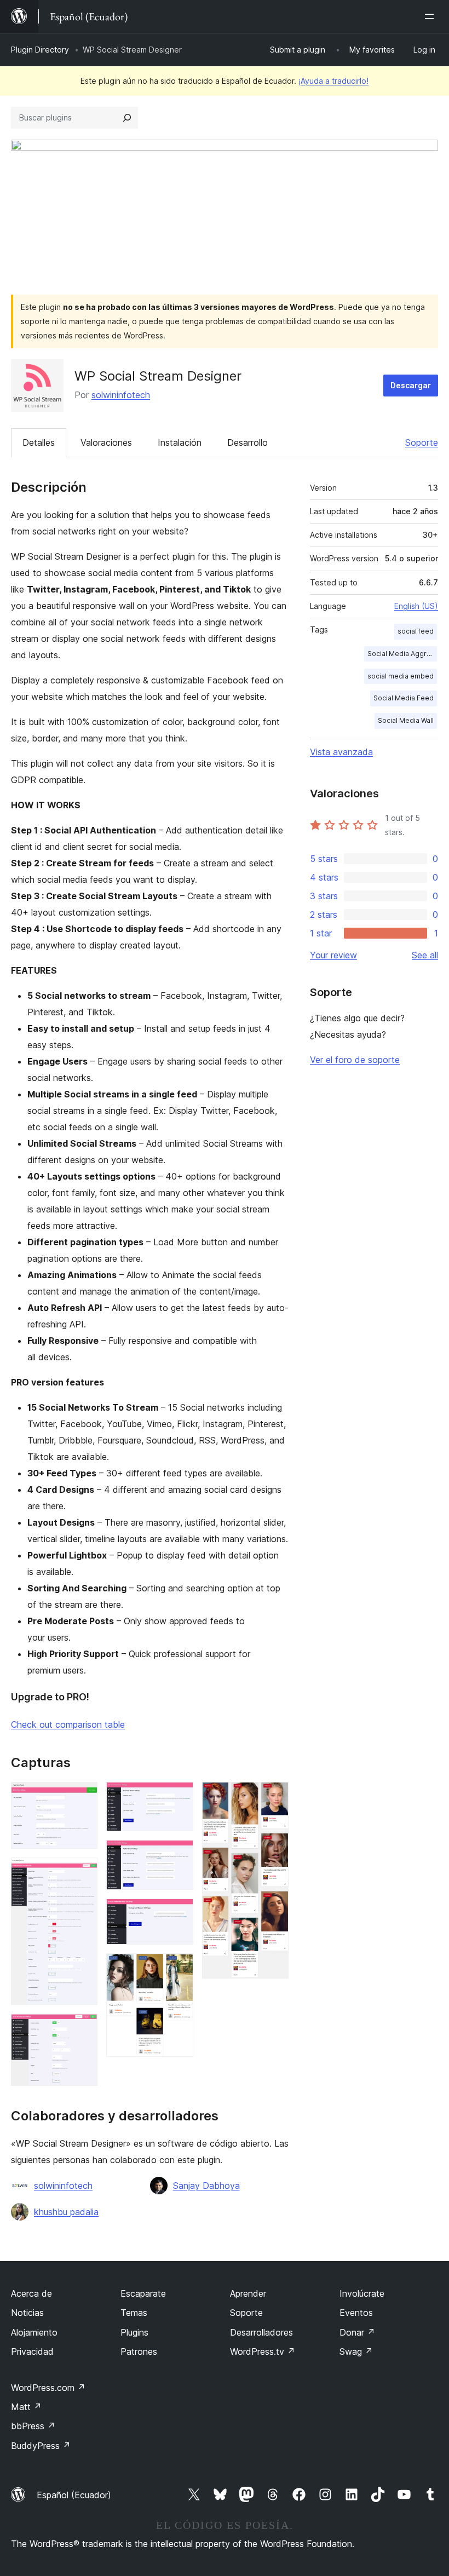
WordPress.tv (263, 2351)
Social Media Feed (404, 698)
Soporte (422, 442)
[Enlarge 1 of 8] (83, 1797)
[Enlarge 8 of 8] (274, 1797)
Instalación (180, 442)
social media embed (401, 676)
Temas (134, 2313)
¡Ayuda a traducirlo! (333, 81)
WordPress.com (48, 2388)
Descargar (411, 385)
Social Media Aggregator (402, 654)
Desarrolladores (261, 2332)
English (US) (416, 606)
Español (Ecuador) (74, 2495)
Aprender (248, 2293)
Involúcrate (362, 2293)
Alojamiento (34, 2332)
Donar (357, 2332)
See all (425, 955)
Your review (333, 955)
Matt (26, 2407)
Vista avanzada (341, 752)
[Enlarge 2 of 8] (83, 1872)
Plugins (134, 2332)
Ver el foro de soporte (355, 1060)
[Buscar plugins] (127, 118)
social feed (416, 631)
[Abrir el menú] (431, 16)
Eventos (356, 2313)
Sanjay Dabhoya (206, 2186)
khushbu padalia (66, 2212)
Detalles (39, 442)
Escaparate (143, 2293)
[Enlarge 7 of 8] (179, 1968)
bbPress (33, 2426)
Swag (356, 2351)
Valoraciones (106, 442)
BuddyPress (41, 2446)
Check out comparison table (68, 1724)
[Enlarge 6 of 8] (179, 1913)
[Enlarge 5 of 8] (179, 1855)
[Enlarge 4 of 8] (179, 1797)
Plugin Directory (40, 50)
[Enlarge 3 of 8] (83, 2028)
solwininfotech (121, 395)
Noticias (27, 2313)
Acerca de (31, 2293)
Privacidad (32, 2351)
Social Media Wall (406, 720)
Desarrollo (247, 442)
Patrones (139, 2351)
